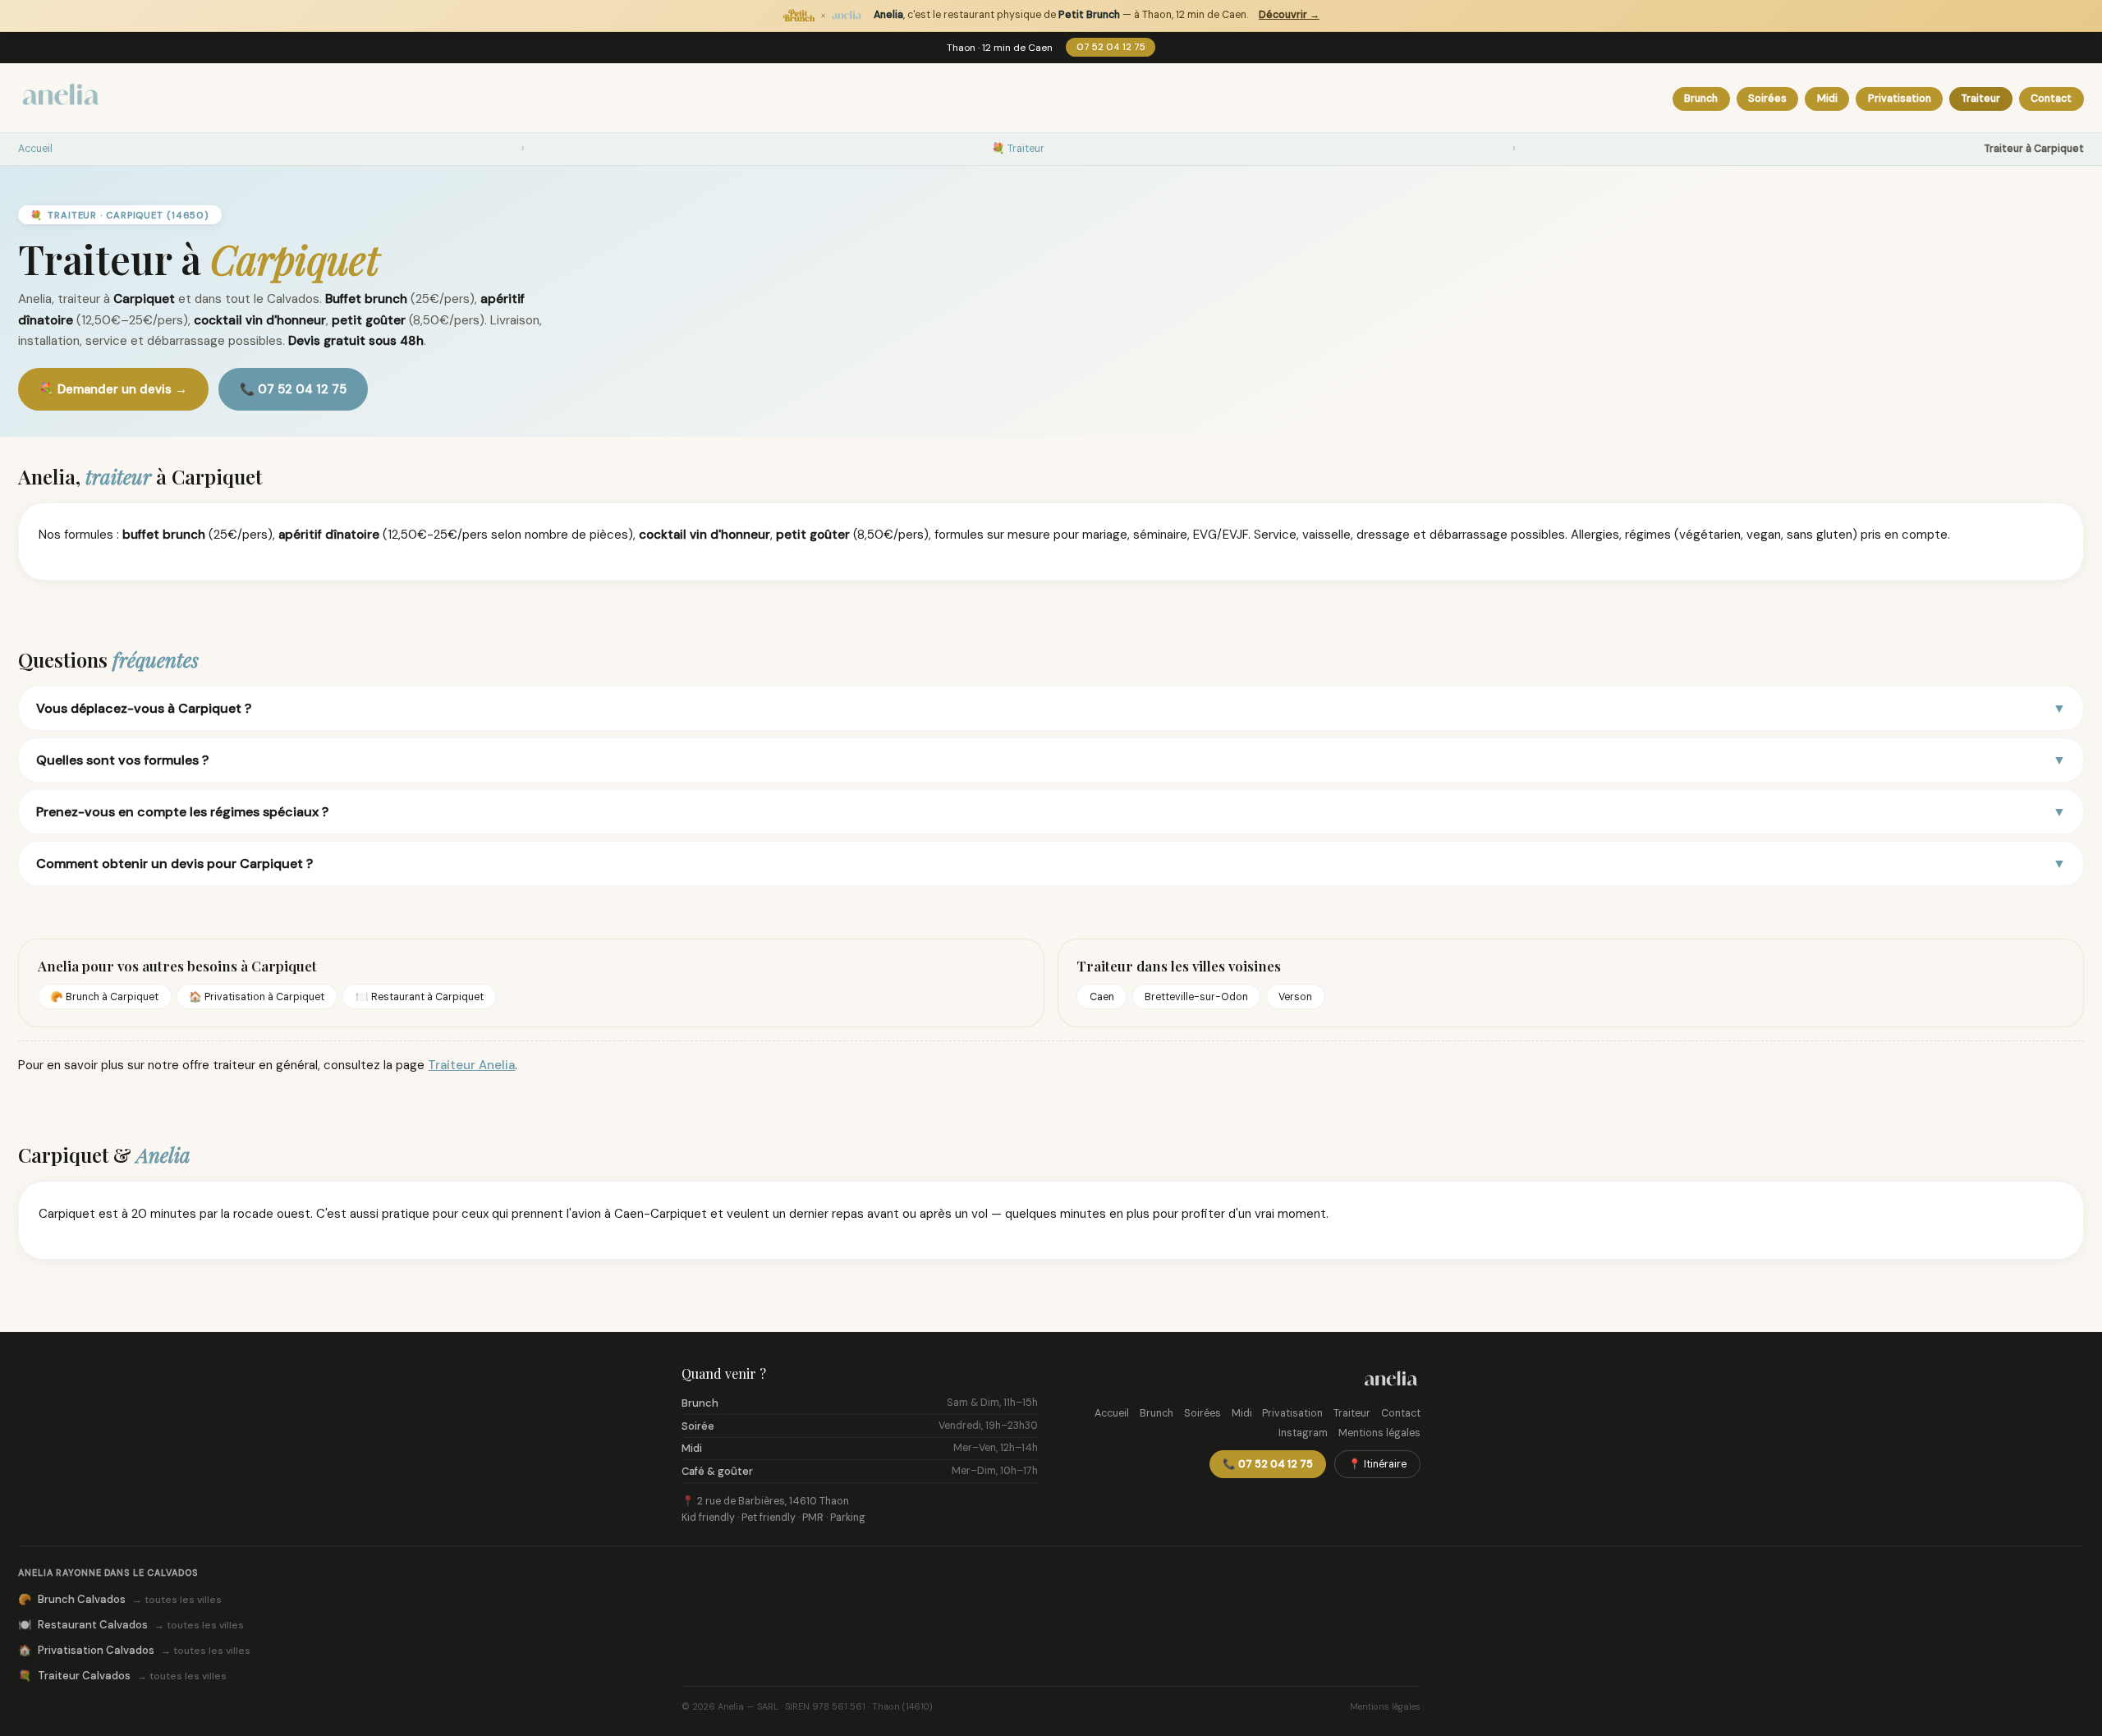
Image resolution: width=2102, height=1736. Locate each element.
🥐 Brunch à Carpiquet (104, 997)
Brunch (1701, 99)
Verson (1295, 997)
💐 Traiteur (1018, 149)
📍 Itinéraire (1377, 1464)
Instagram (1303, 1433)
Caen (1102, 997)
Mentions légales (1379, 1433)
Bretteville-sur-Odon (1196, 997)
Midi (1827, 99)
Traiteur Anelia (471, 1065)
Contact (2051, 99)
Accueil (35, 149)
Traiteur (1980, 99)
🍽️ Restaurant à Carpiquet (420, 997)
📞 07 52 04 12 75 (293, 389)
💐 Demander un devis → (113, 389)
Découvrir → (1289, 15)
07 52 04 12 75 (1111, 47)
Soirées (1767, 99)
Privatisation (1900, 99)
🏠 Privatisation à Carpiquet (257, 997)
